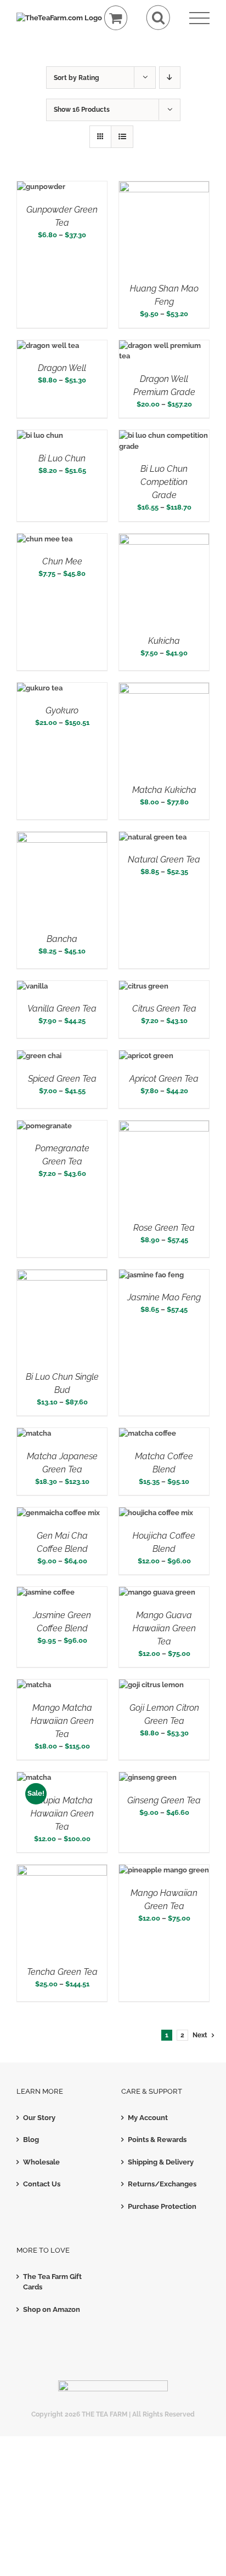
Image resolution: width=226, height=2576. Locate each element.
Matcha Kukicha (164, 790)
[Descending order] (170, 78)
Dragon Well (62, 368)
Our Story (39, 2118)
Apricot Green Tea (164, 1079)
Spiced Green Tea (62, 1079)
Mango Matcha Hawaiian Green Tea (62, 1721)
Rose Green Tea (164, 1228)
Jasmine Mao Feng (164, 1297)
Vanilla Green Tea (62, 1009)
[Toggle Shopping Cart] (116, 18)
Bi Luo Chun (62, 458)
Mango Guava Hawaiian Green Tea (164, 1628)
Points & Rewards (157, 2140)
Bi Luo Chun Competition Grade (164, 482)
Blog (31, 2140)
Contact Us (42, 2184)
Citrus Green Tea (164, 1009)
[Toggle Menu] (199, 18)
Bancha (62, 939)
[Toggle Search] (158, 18)
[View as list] (122, 137)
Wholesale (41, 2162)
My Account (148, 2118)
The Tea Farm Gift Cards (52, 2282)
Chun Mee (62, 561)
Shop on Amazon (52, 2309)
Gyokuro (62, 710)
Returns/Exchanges (162, 2184)
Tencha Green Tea (62, 1972)
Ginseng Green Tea (164, 1800)
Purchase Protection (162, 2206)
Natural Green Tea (164, 859)
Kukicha (164, 641)
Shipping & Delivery (161, 2162)
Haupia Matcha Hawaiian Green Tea (62, 1814)
